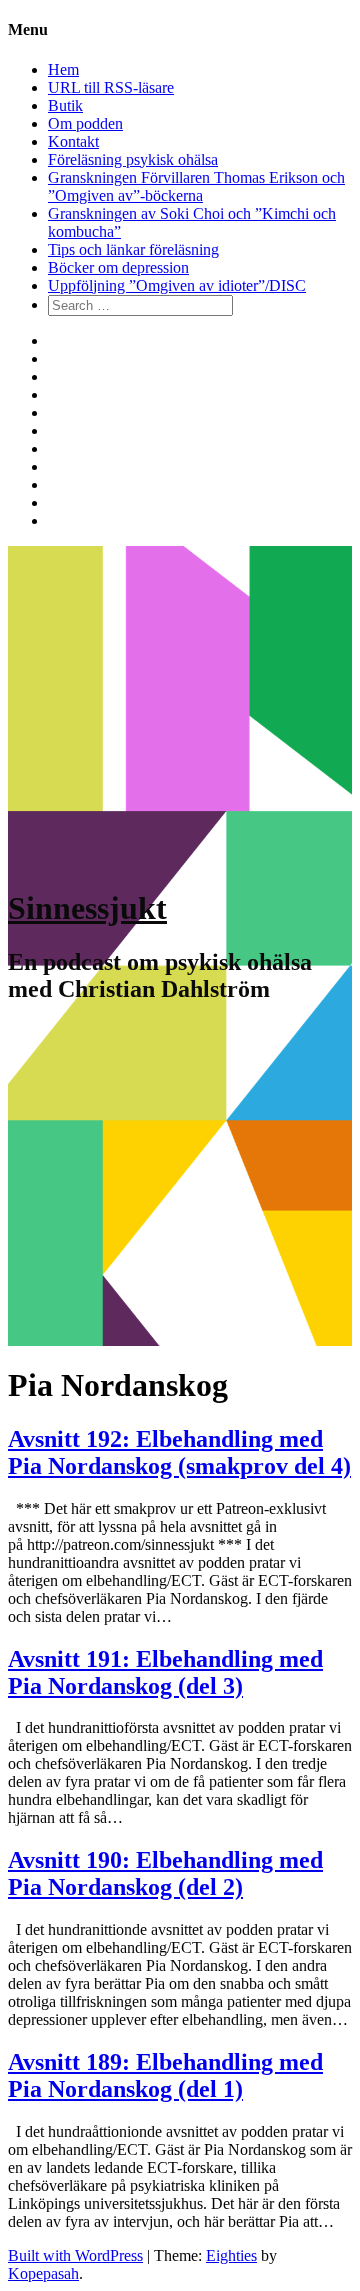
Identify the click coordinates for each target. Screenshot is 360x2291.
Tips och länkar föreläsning (133, 249)
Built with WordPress (75, 2255)
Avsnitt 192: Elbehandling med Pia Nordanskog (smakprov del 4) (179, 1452)
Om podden (85, 123)
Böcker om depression (118, 267)
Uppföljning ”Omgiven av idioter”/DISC (177, 285)
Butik (65, 105)
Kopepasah (43, 2273)
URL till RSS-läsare (111, 87)
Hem (63, 69)
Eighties (231, 2255)
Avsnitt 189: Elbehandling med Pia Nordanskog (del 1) (165, 2075)
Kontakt (73, 141)
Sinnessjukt (87, 908)
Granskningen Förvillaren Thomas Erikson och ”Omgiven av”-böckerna (196, 186)
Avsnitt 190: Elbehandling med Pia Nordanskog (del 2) (165, 1873)
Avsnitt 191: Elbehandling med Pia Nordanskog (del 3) (165, 1672)
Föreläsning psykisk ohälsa (133, 159)
